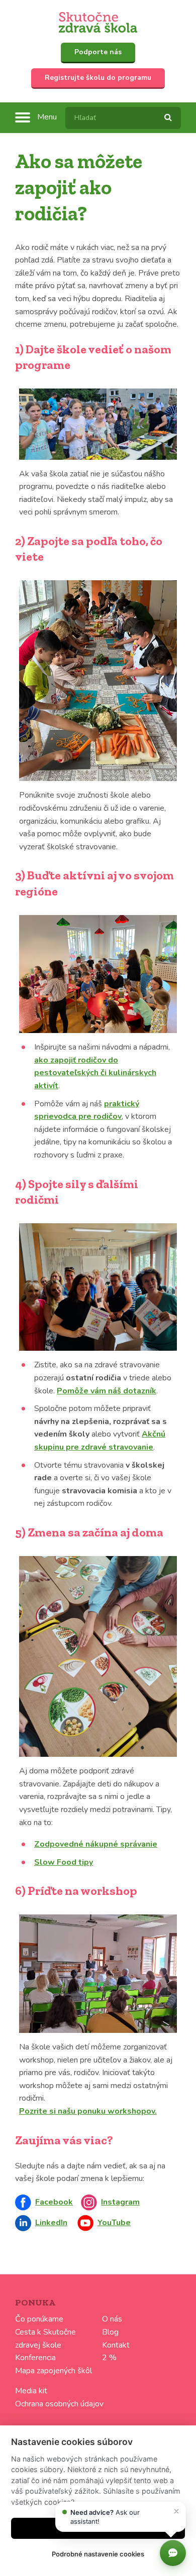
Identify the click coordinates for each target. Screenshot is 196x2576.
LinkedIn (51, 2223)
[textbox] (123, 118)
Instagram (120, 2202)
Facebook (54, 2202)
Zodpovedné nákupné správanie (96, 1844)
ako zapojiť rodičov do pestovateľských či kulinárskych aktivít (95, 1073)
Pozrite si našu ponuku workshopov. (88, 2111)
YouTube (114, 2223)
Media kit (31, 2391)
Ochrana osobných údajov (59, 2404)
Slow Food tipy (64, 1862)
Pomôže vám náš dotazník (107, 1391)
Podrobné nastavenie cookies (98, 2554)
